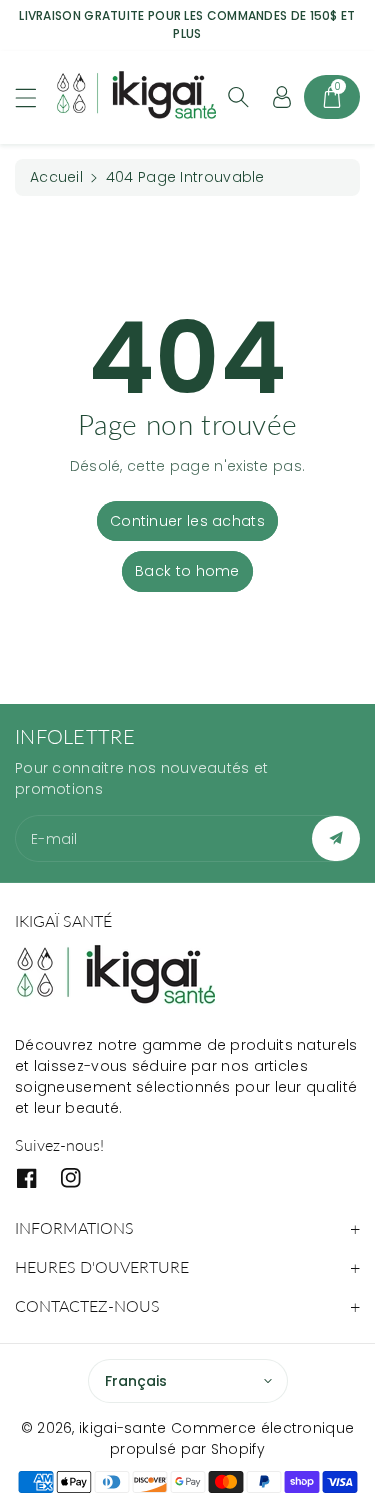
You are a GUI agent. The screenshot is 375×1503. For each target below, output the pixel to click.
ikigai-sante (123, 1428)
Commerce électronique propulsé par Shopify (232, 1438)
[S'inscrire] (336, 838)
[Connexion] (282, 97)
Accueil (56, 177)
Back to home (187, 571)
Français (136, 1381)
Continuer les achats (187, 521)
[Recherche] (238, 97)
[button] (35, 97)
